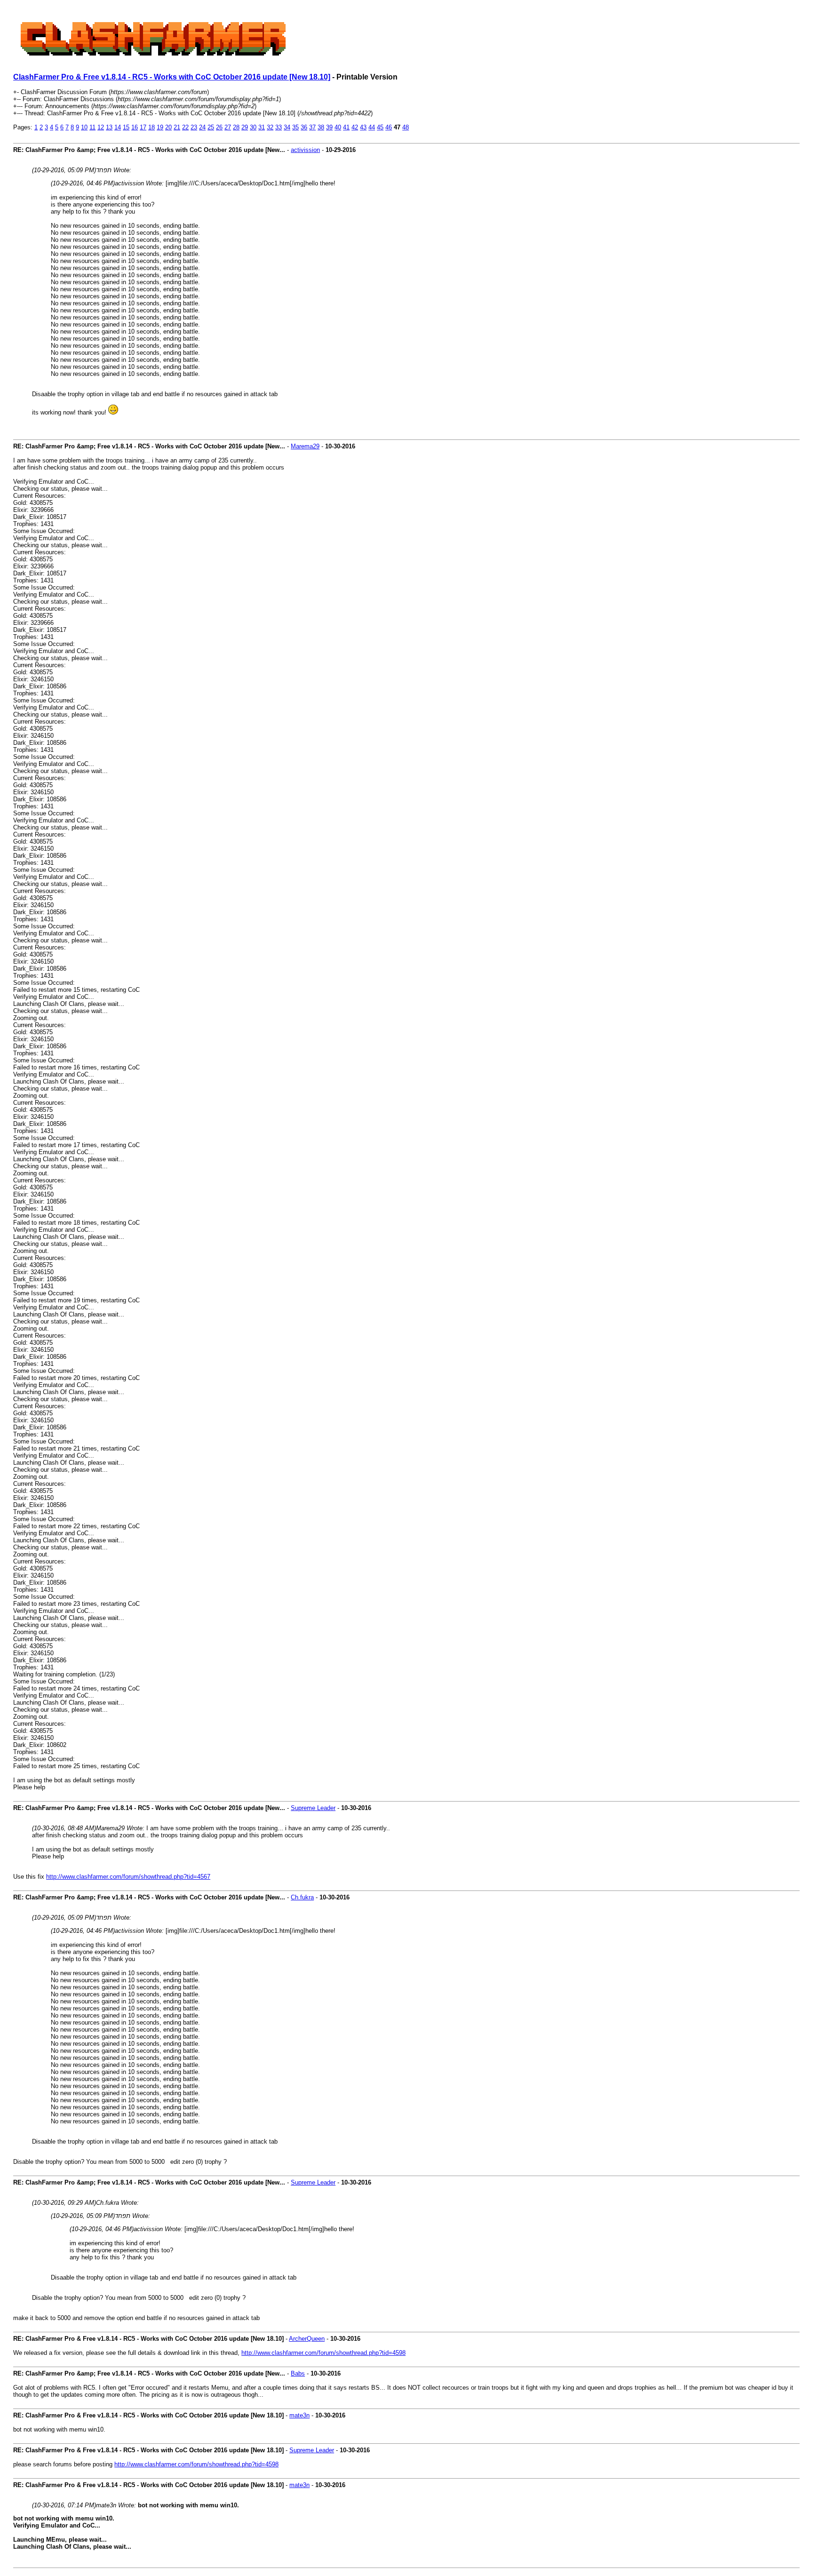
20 (168, 127)
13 (109, 127)
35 (295, 127)
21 (177, 127)
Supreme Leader (313, 1808)
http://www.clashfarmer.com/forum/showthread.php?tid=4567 (128, 1877)
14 (118, 127)
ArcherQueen (307, 2339)
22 (185, 127)
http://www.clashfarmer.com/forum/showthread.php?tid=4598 (323, 2353)
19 (160, 127)
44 (372, 127)
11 (92, 127)
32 (270, 127)
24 (202, 127)
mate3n (299, 2415)
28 (236, 127)
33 (279, 127)
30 (253, 127)
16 (135, 127)
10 (84, 127)
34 (287, 127)
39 (329, 127)
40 (338, 127)
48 (406, 127)
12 (101, 127)
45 (380, 127)
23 (194, 127)
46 (389, 127)
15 (126, 127)
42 (355, 127)
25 (211, 127)
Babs (298, 2373)
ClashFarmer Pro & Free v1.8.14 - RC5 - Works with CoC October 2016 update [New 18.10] (172, 77)
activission (305, 150)
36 (304, 127)
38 (321, 127)
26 (219, 127)
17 (143, 127)
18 (151, 127)
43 (363, 127)
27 (228, 127)
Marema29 (305, 446)
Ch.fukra (302, 1897)
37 (312, 127)
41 (346, 127)
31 (262, 127)
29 (245, 127)
